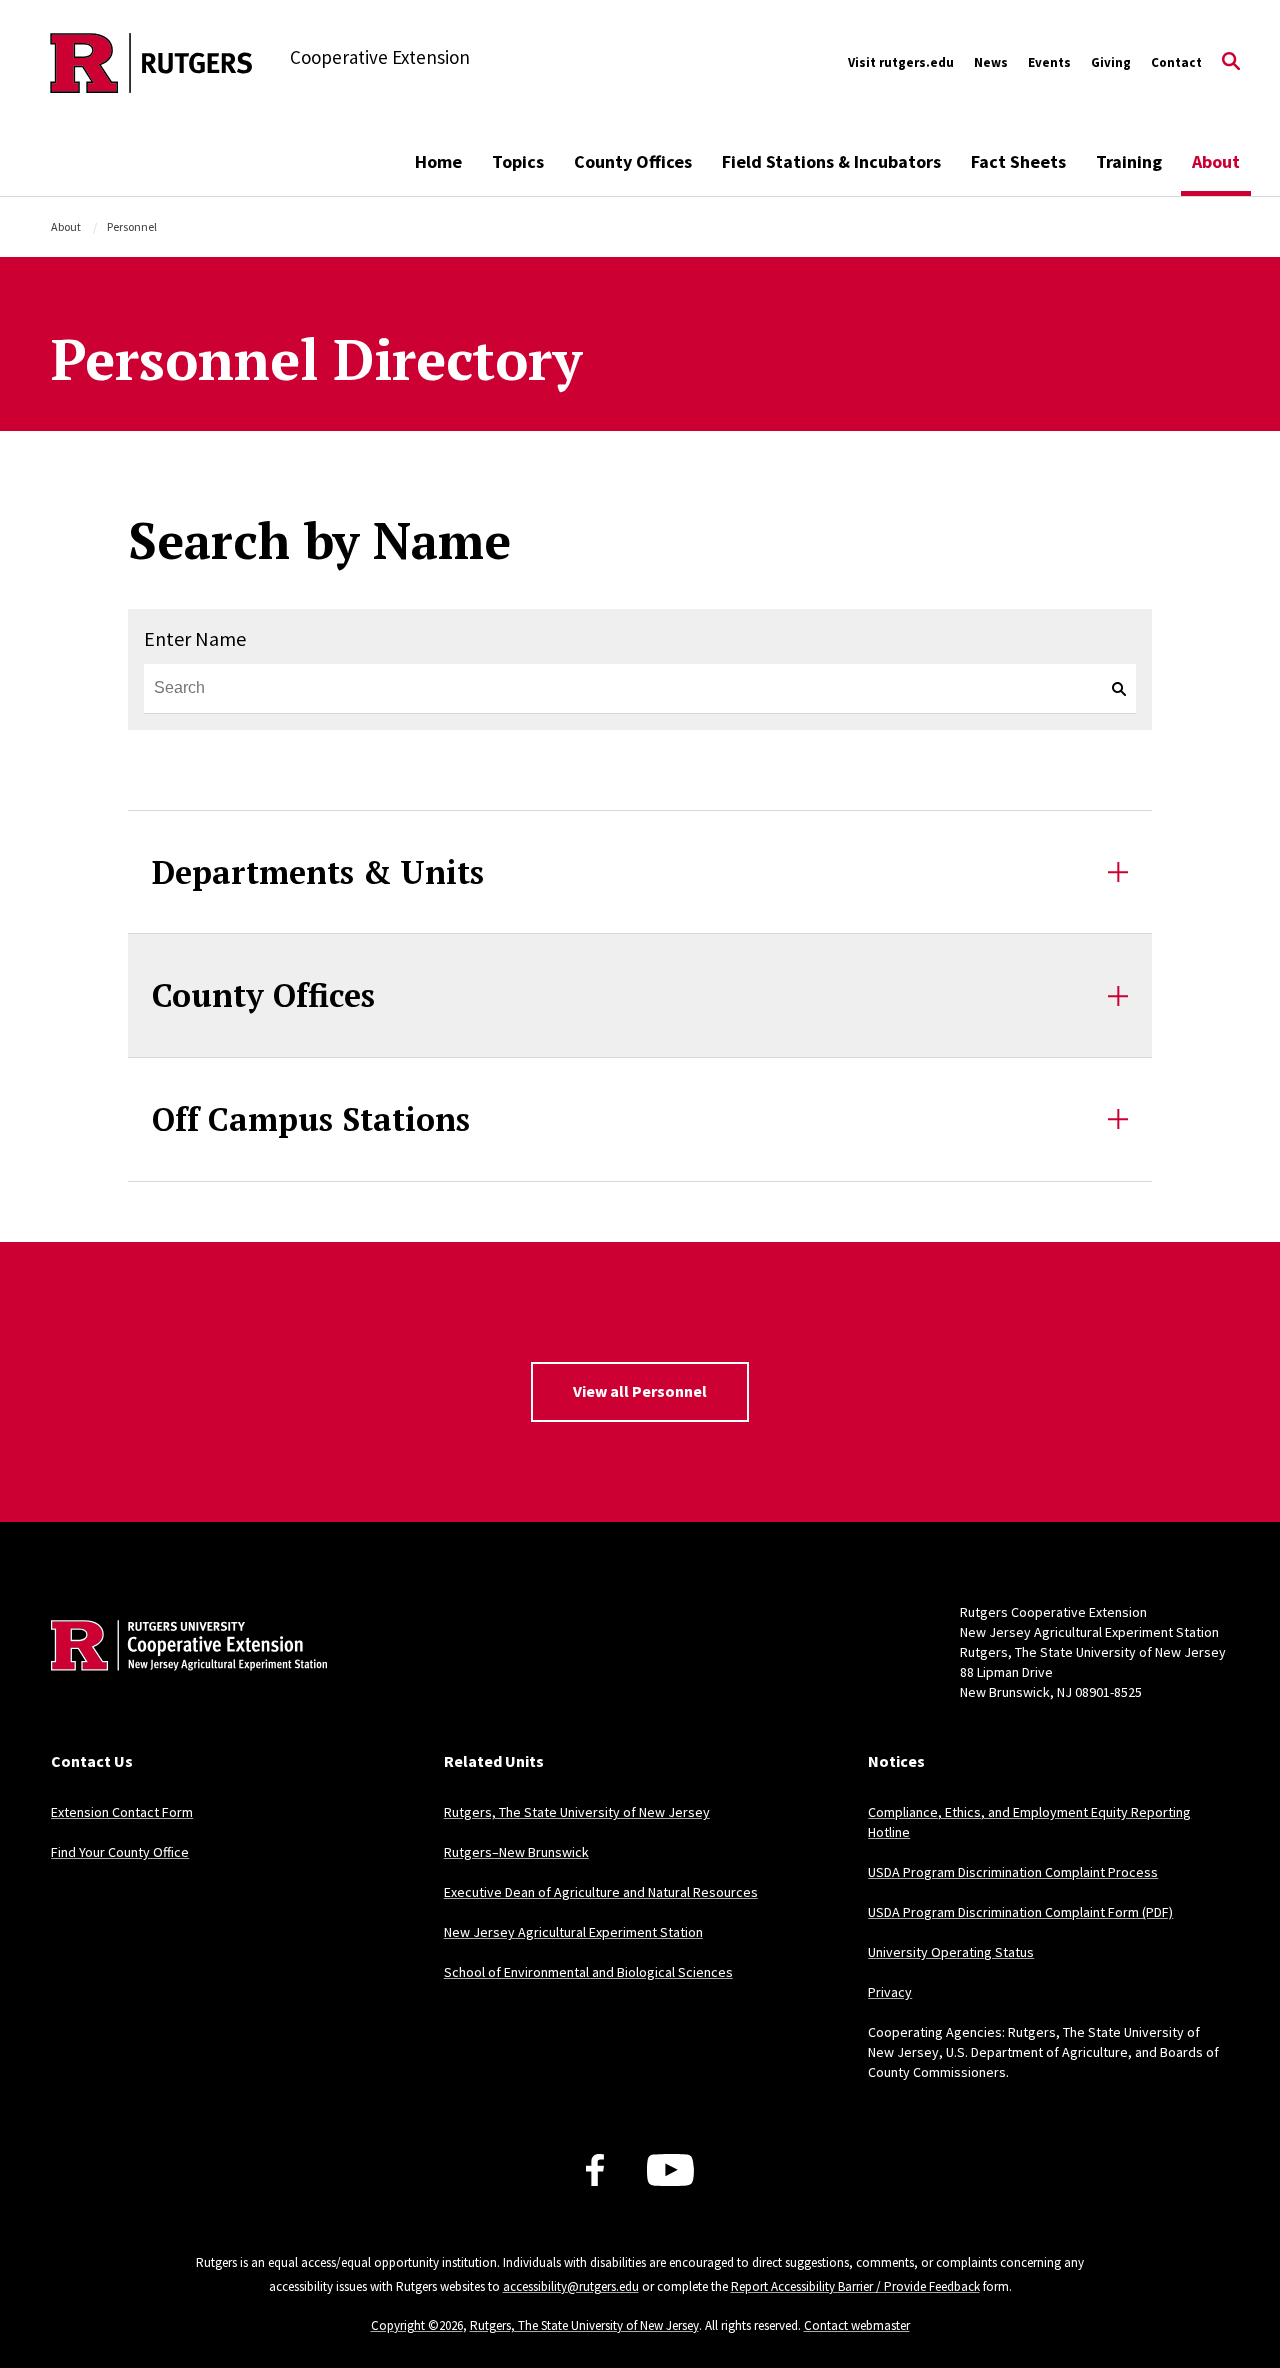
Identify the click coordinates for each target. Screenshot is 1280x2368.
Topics (518, 161)
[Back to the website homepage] (151, 63)
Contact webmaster (857, 2325)
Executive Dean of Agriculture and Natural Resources (601, 1892)
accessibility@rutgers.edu (571, 2286)
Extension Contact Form (122, 1812)
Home (438, 161)
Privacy (890, 1992)
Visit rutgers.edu (901, 62)
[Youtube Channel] (670, 2170)
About (1216, 161)
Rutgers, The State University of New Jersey (577, 1812)
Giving (1111, 62)
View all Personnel (640, 1391)
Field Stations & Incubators (831, 161)
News (991, 62)
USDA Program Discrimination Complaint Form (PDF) (1020, 1912)
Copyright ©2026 (417, 2325)
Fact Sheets (1018, 161)
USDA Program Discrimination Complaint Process (1013, 1872)
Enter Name (195, 638)
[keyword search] (1111, 689)
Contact (1176, 62)
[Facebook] (595, 2170)
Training (1129, 161)
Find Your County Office (120, 1852)
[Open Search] (1231, 63)
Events (1049, 62)
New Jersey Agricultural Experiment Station (573, 1932)
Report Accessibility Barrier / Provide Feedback (855, 2286)
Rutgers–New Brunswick (516, 1852)
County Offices (633, 161)
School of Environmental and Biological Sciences (588, 1972)
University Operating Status (951, 1952)
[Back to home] (183, 1676)
